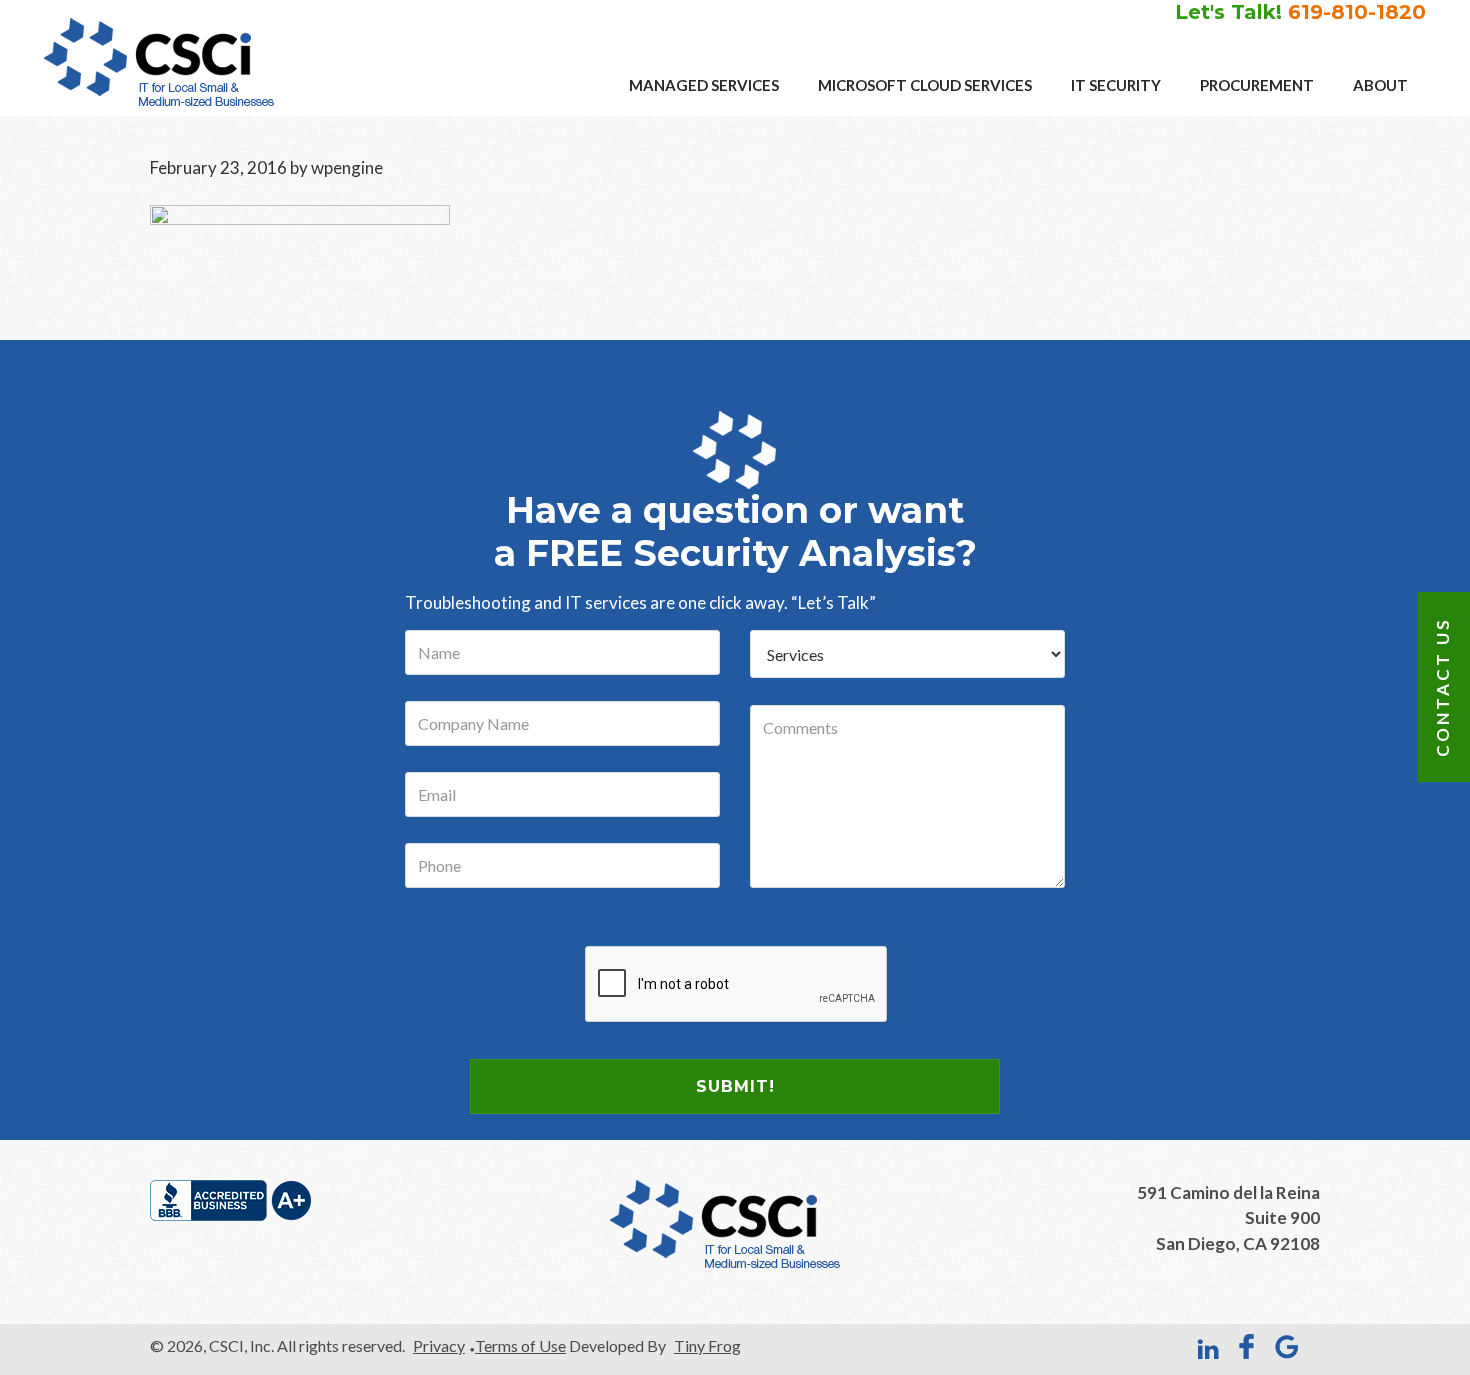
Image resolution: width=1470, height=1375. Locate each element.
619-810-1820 (1357, 12)
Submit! (735, 1086)
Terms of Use (520, 1345)
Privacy (439, 1345)
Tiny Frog (707, 1345)
